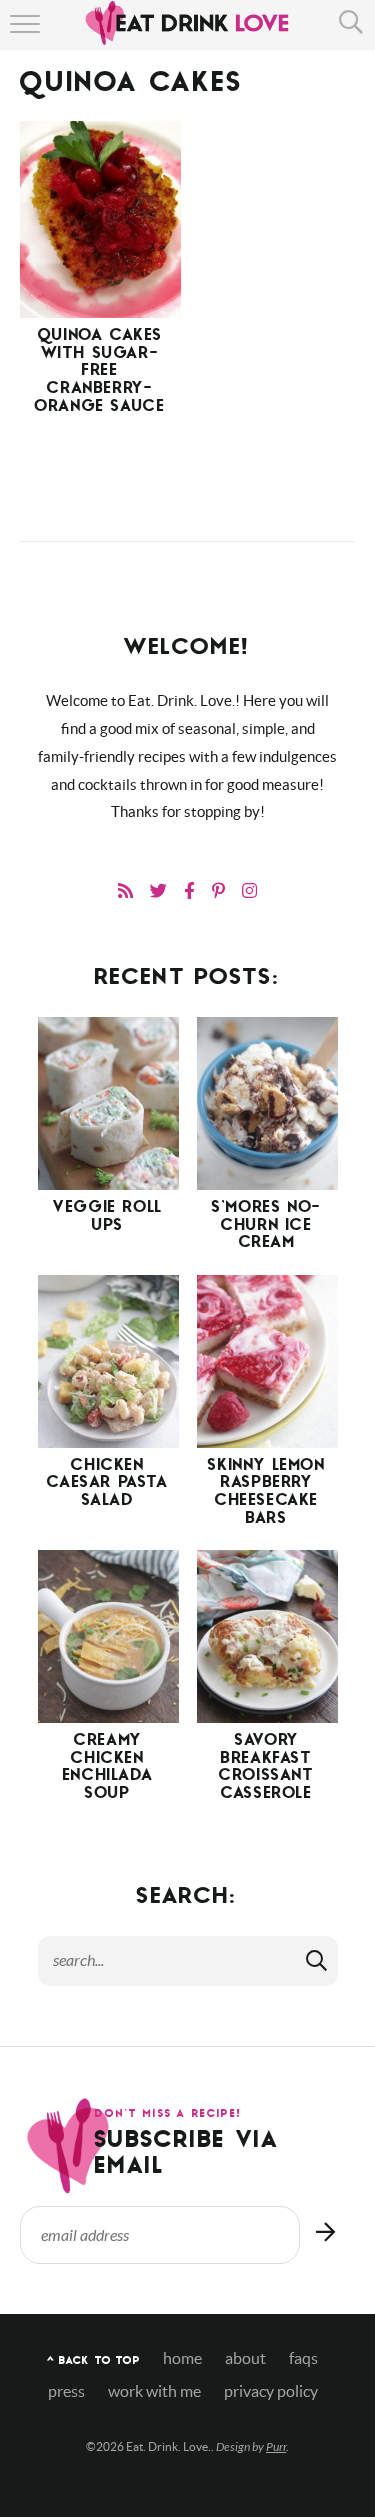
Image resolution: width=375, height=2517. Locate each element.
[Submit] (318, 1960)
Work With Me (154, 2391)
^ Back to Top (93, 2361)
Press (66, 2391)
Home (182, 2358)
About (245, 2358)
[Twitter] (158, 890)
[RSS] (125, 890)
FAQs (303, 2358)
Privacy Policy (271, 2391)
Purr (276, 2447)
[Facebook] (189, 890)
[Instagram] (249, 890)
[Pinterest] (218, 890)
